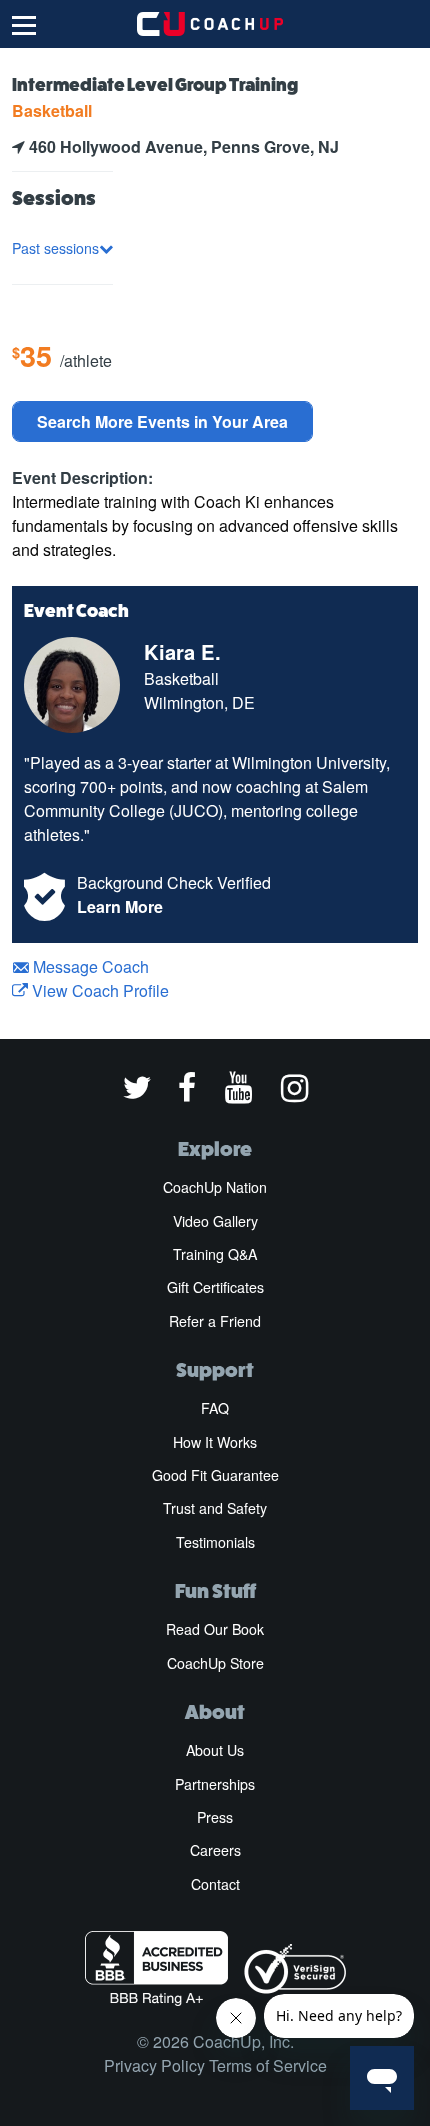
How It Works (215, 1442)
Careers (215, 1850)
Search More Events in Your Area (162, 421)
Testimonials (215, 1542)
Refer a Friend (215, 1321)
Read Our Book (215, 1629)
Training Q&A (215, 1254)
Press (215, 1817)
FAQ (215, 1408)
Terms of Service (268, 2065)
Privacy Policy (154, 2065)
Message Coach (89, 966)
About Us (215, 1750)
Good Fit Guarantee (215, 1475)
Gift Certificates (215, 1287)
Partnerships (215, 1784)
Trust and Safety (215, 1508)
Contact (215, 1884)
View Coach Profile (98, 990)
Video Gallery (215, 1221)
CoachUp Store (215, 1663)
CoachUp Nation (215, 1187)
